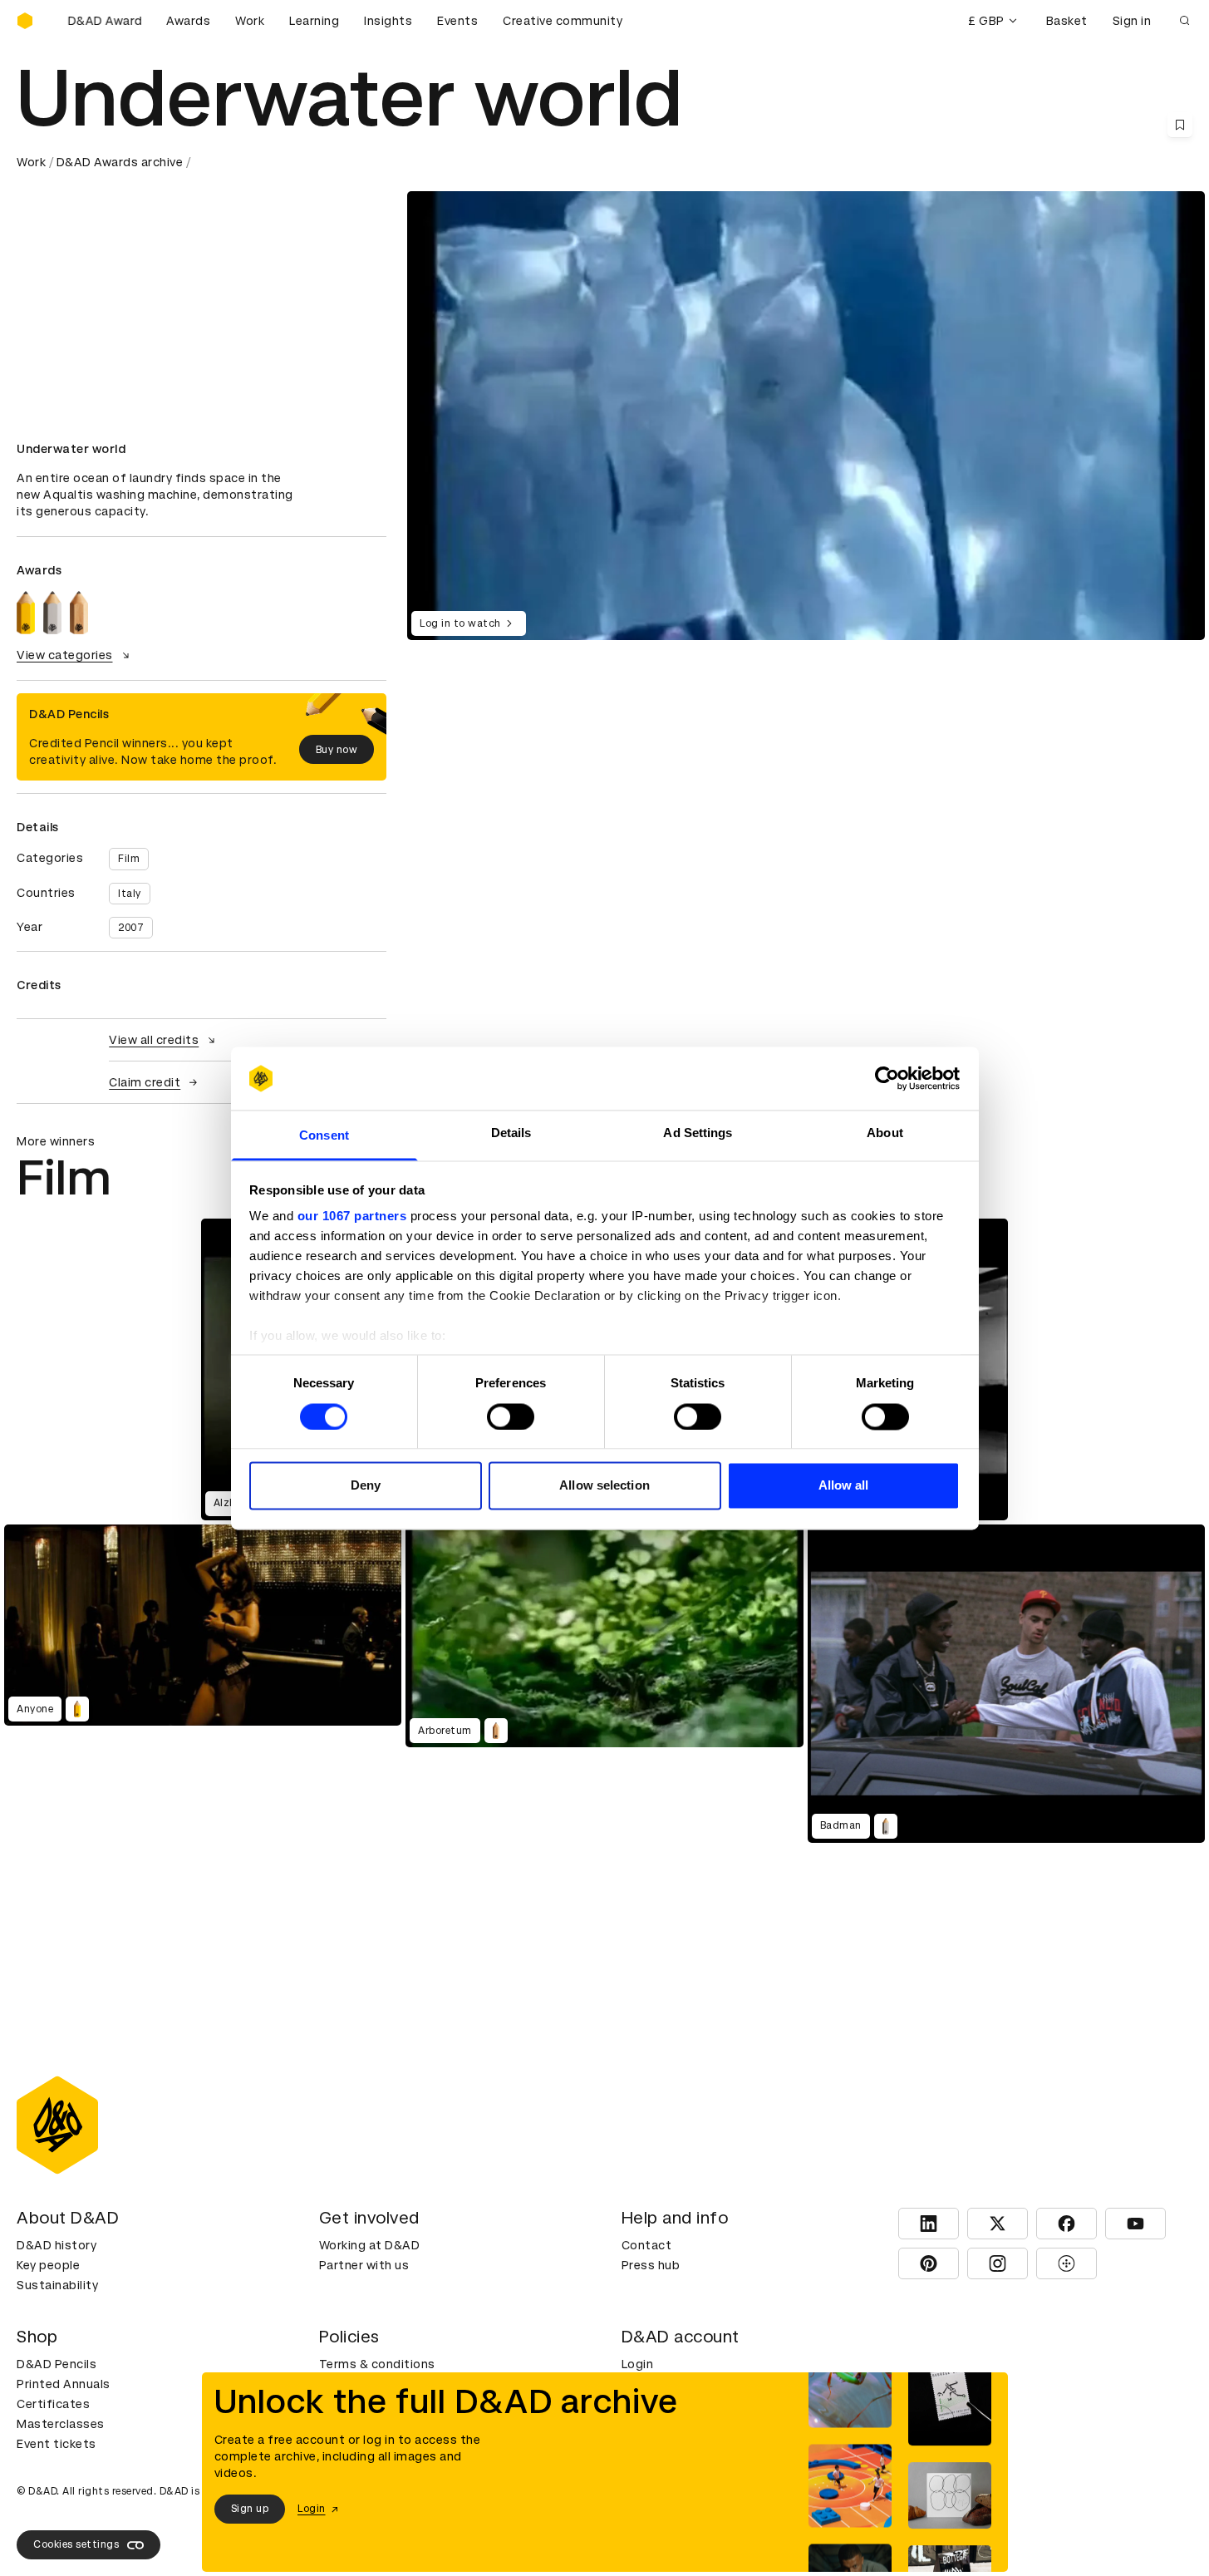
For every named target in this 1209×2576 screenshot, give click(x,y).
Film (129, 859)
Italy (130, 894)
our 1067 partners (352, 1217)
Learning (314, 21)
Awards (188, 21)
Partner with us (364, 2265)
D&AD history (57, 2245)
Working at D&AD (370, 2245)
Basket (1067, 21)
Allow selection (604, 1486)
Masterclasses (61, 2424)
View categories (65, 655)
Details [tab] (511, 1133)
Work (250, 21)
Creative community (563, 21)
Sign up (250, 2509)
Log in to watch (460, 623)
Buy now (337, 750)
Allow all (844, 1486)
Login (638, 2364)
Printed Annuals (64, 2384)
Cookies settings (76, 2544)
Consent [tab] (324, 1136)
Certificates (53, 2404)
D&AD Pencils (57, 2364)
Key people (48, 2265)
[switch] (511, 1416)
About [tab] (885, 1133)
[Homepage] (25, 21)
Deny (366, 1486)
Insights (388, 21)
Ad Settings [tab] (698, 1133)
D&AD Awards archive (120, 162)
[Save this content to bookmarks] (1180, 125)
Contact (647, 2245)
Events (457, 21)
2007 (131, 928)
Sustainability (57, 2285)
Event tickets (57, 2444)
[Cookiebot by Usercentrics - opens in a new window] (887, 1078)
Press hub (651, 2265)
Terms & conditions (377, 2364)
